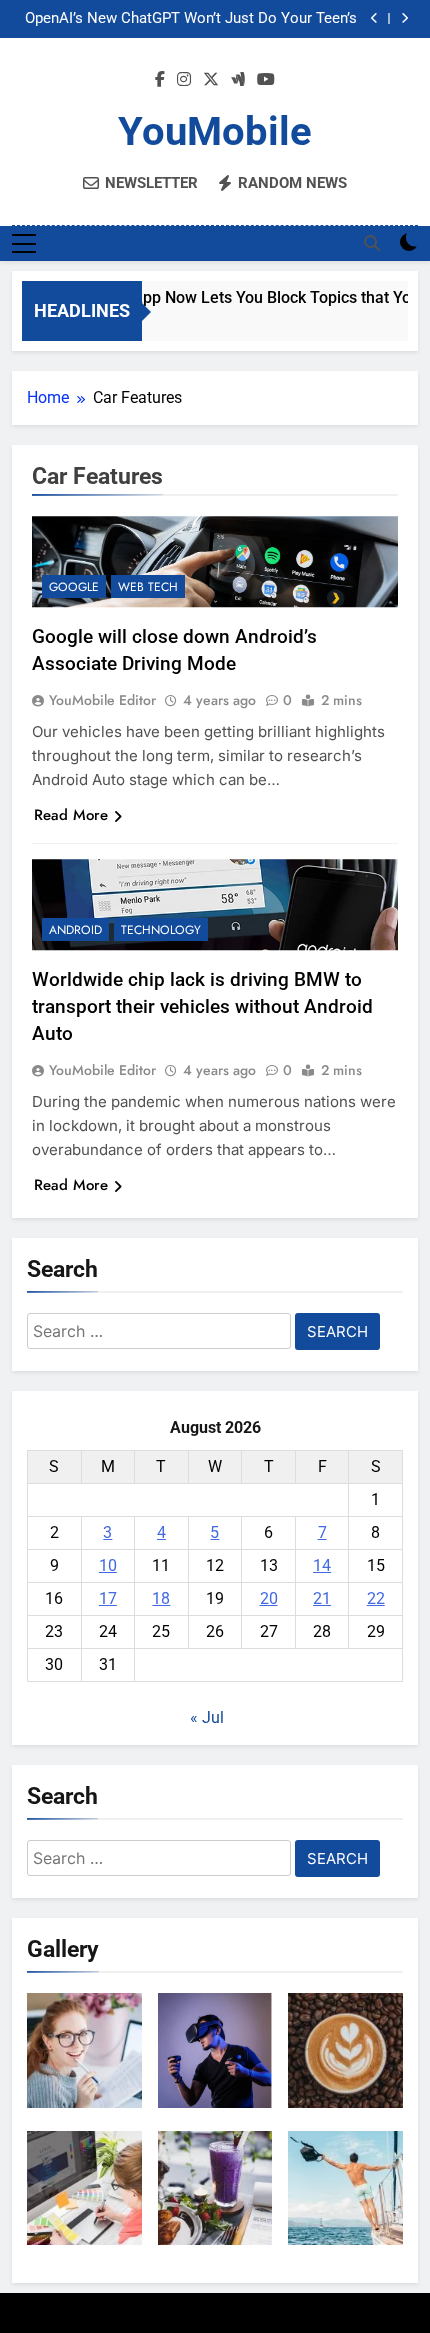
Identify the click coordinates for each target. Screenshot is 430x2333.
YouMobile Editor (102, 700)
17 (108, 1598)
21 (322, 1598)
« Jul (207, 1717)
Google (74, 587)
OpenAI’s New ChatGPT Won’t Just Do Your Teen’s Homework (191, 19)
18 (161, 1598)
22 (376, 1598)
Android (75, 930)
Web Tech (148, 587)
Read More (71, 815)
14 (322, 1565)
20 (269, 1598)
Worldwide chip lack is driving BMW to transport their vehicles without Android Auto (202, 1006)
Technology (161, 930)
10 (108, 1565)
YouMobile (215, 131)
